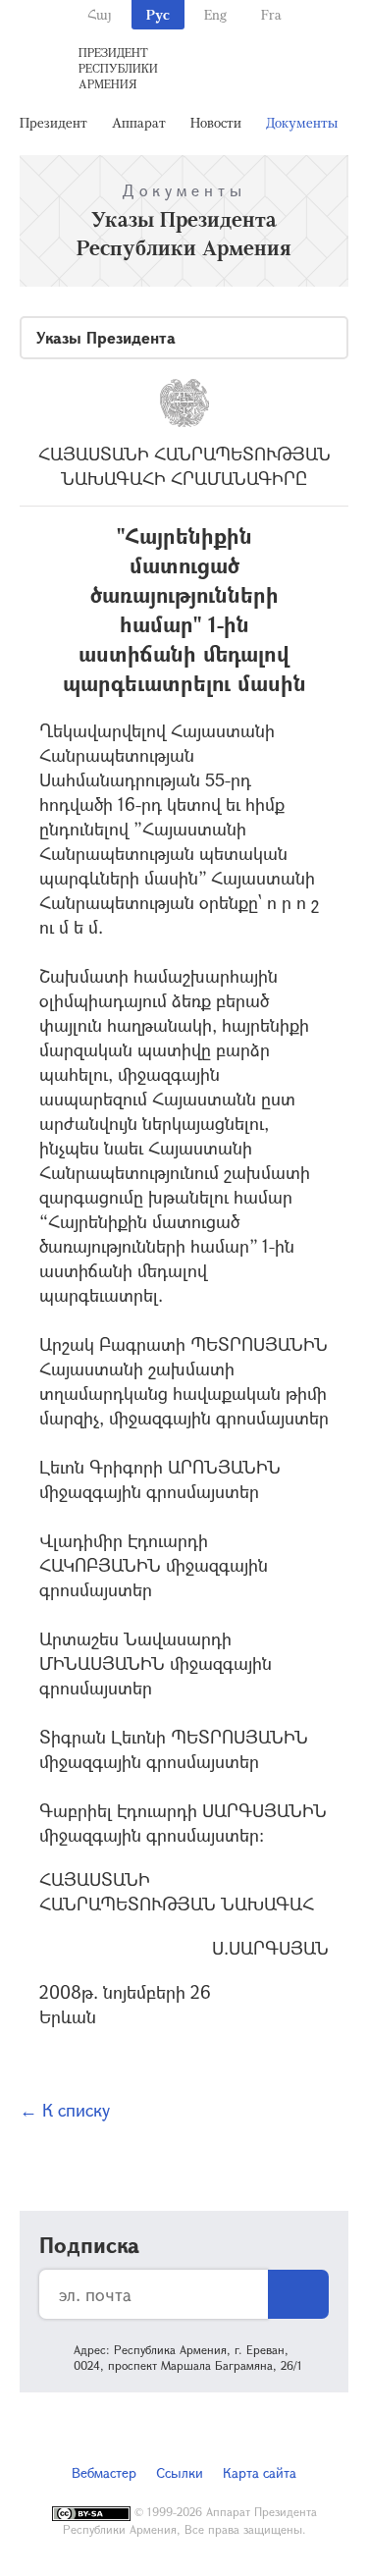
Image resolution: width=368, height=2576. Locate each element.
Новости (216, 122)
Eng (215, 14)
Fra (271, 14)
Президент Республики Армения (118, 68)
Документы (302, 122)
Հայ (100, 14)
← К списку (65, 2110)
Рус (158, 14)
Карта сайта (260, 2472)
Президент (53, 122)
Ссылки (180, 2472)
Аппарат (139, 122)
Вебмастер (104, 2472)
